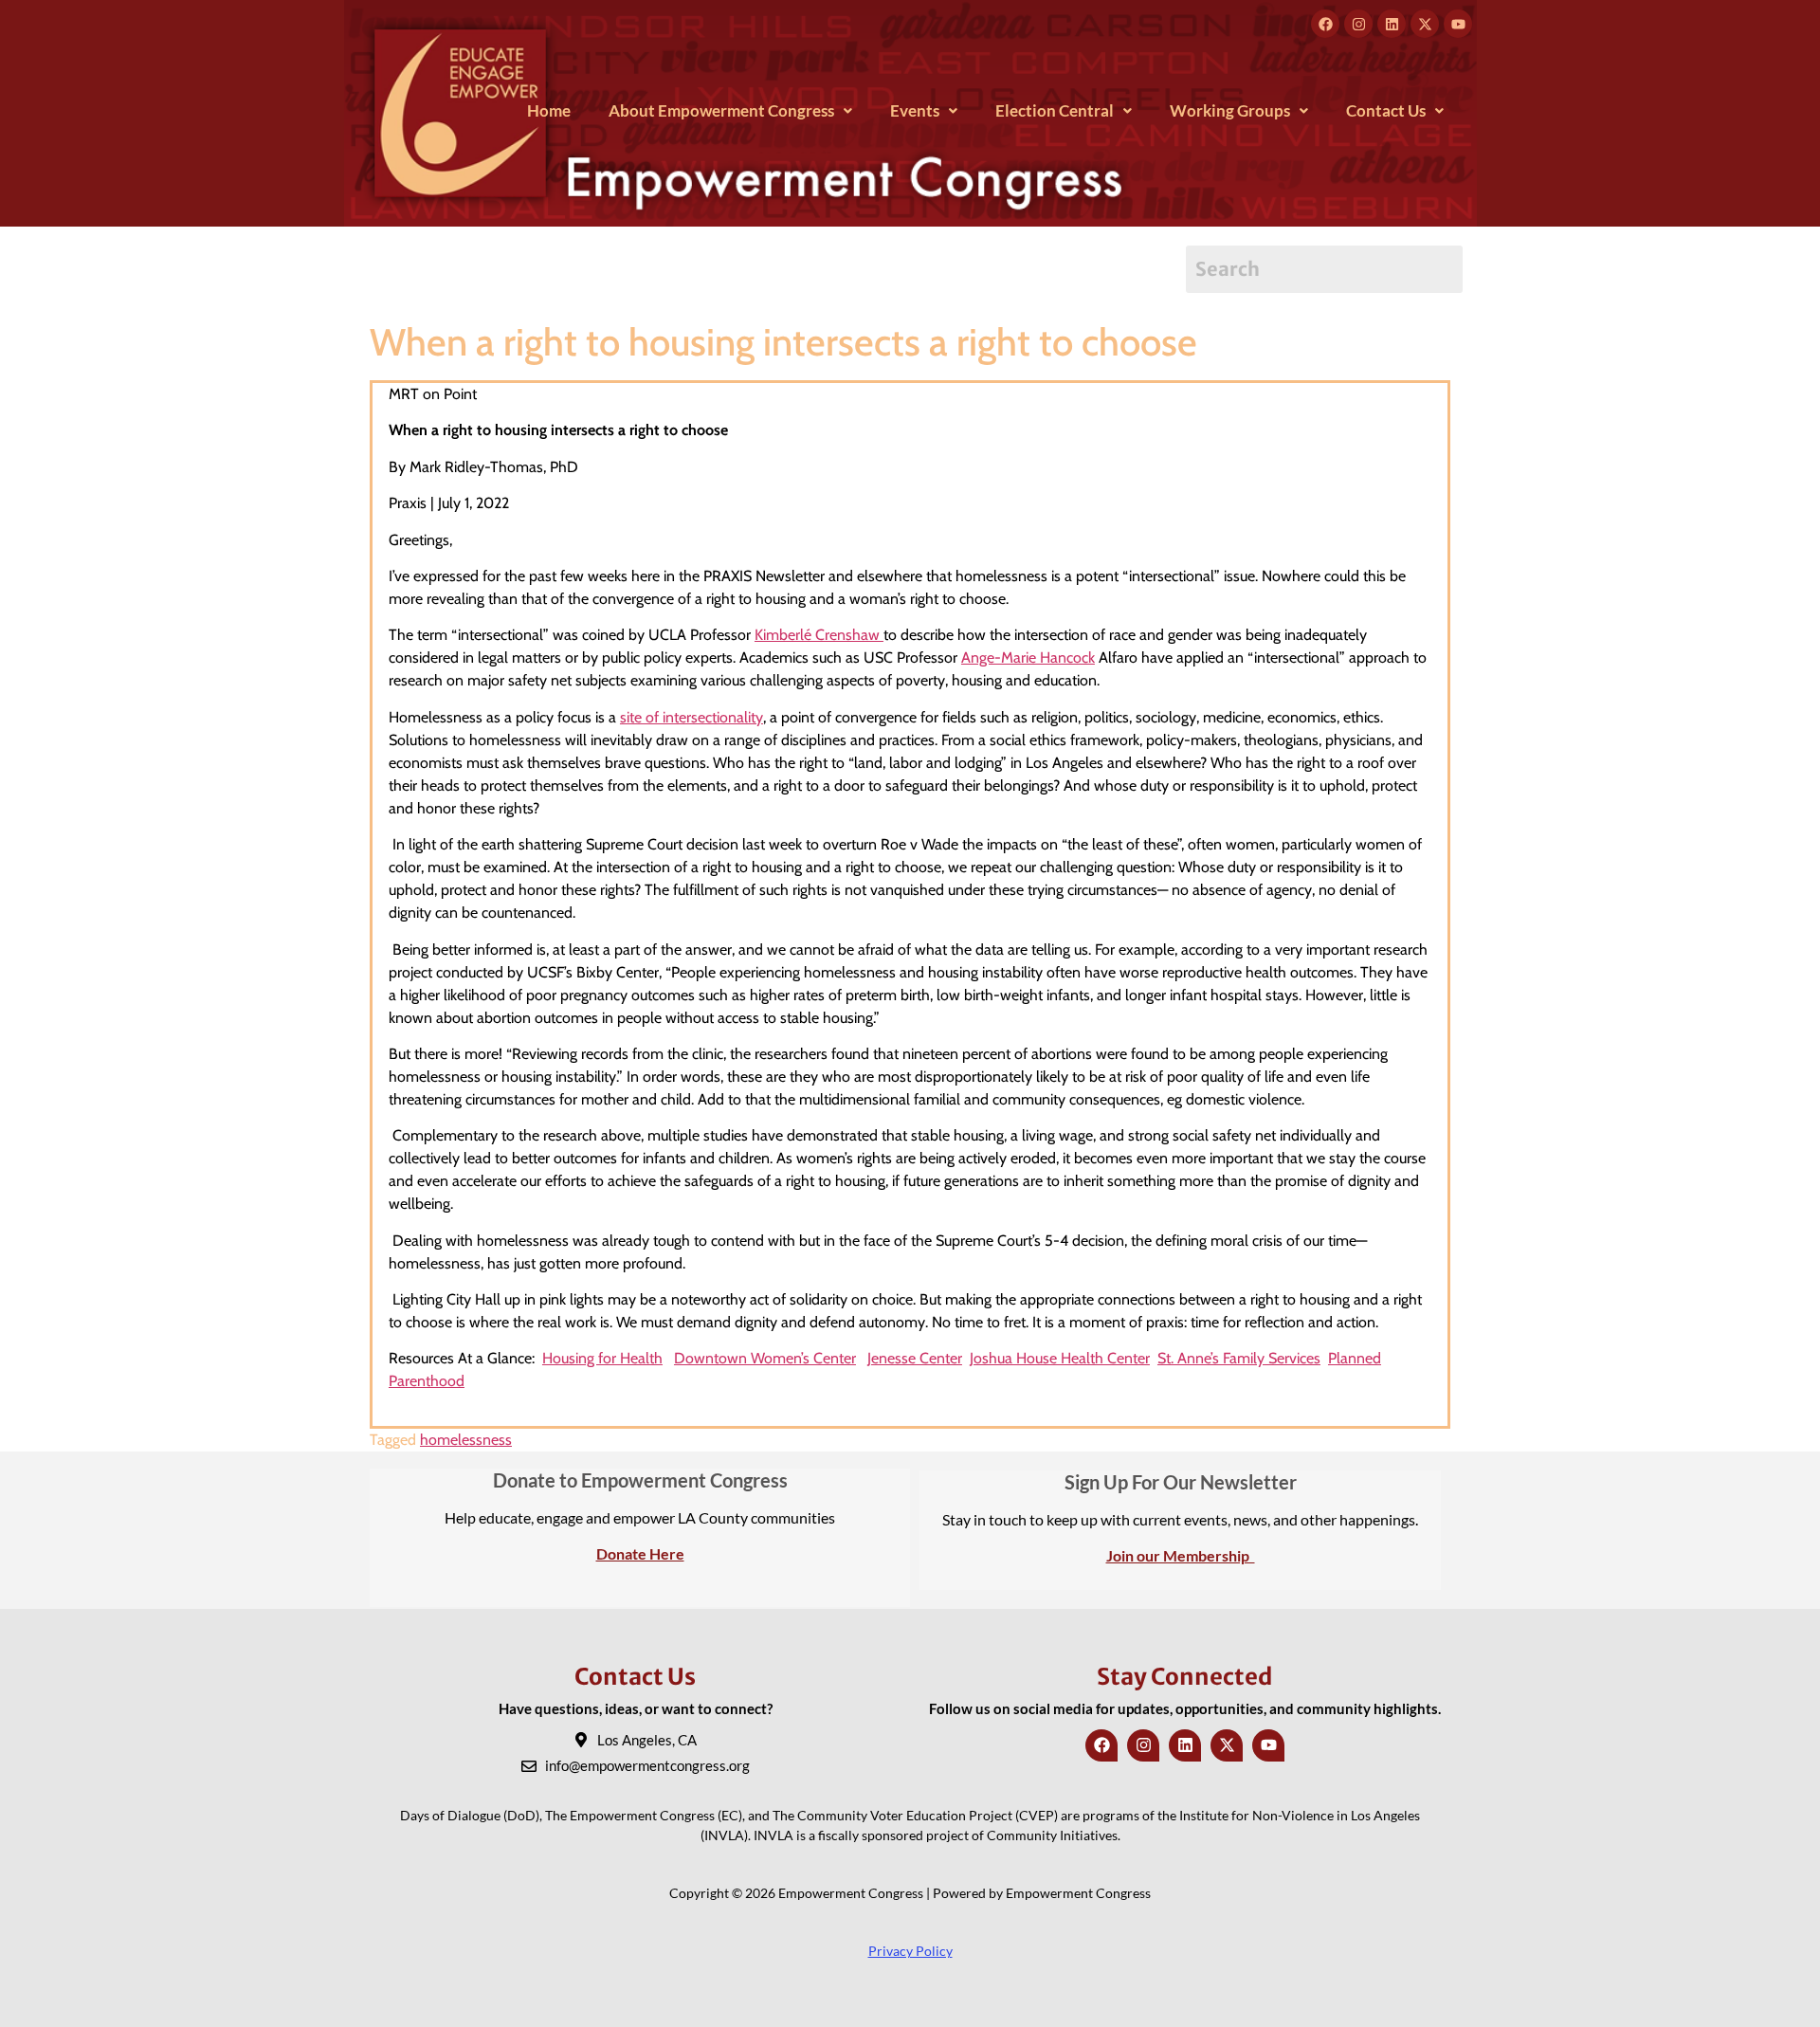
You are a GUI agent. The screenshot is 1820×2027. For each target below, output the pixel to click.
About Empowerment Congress (721, 110)
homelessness (466, 1440)
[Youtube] (1458, 24)
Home (549, 110)
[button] (730, 110)
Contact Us (1386, 110)
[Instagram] (1358, 24)
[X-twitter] (1425, 24)
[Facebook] (1325, 24)
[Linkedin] (1392, 24)
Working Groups (1230, 110)
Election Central (1055, 110)
